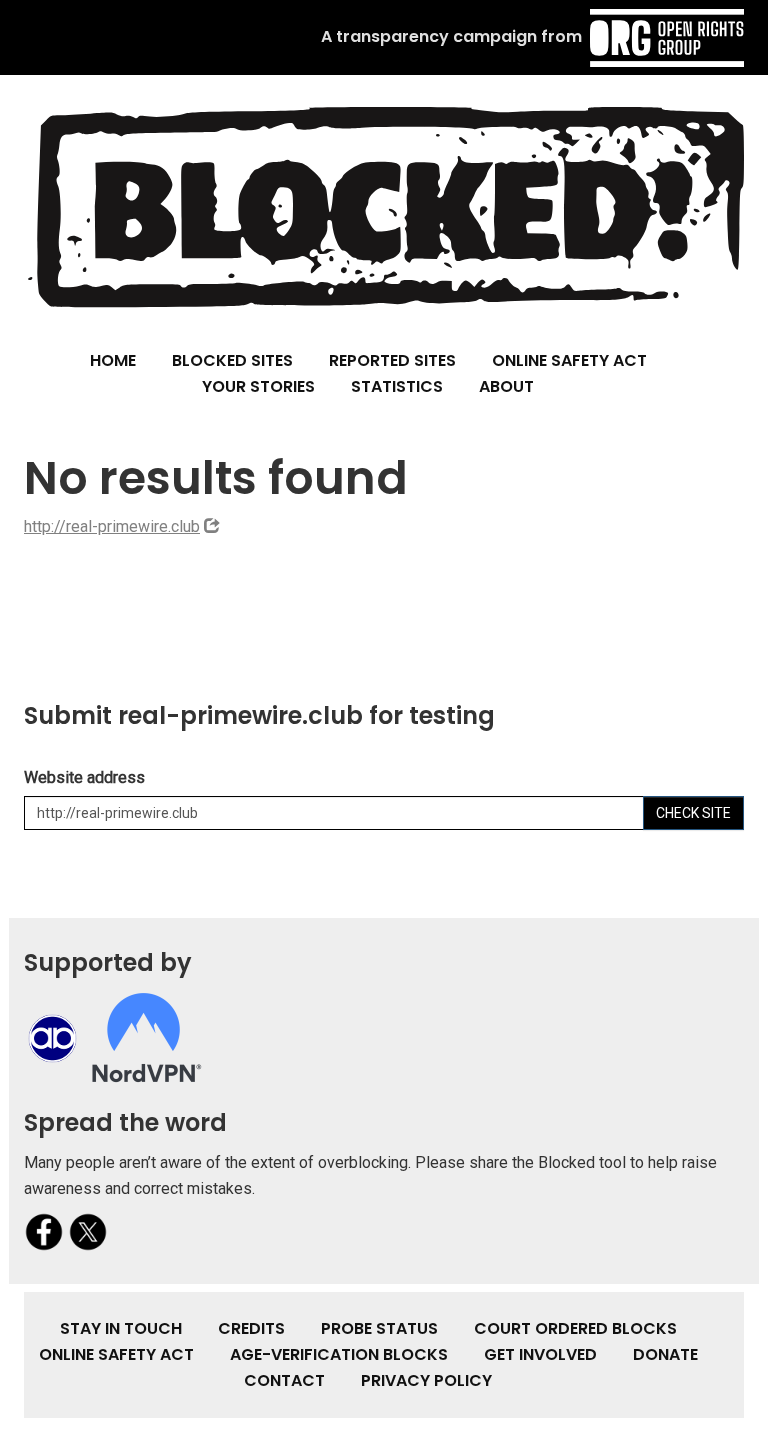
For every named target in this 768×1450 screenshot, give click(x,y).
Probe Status (379, 1328)
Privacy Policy (426, 1380)
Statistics (397, 386)
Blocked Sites (232, 360)
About (506, 386)
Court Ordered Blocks (575, 1328)
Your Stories (258, 386)
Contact (284, 1380)
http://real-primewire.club (112, 526)
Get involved (540, 1354)
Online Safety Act (569, 360)
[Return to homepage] (384, 206)
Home (113, 360)
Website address (84, 777)
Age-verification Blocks (339, 1354)
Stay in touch (121, 1328)
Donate (665, 1354)
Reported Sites (392, 360)
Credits (251, 1328)
